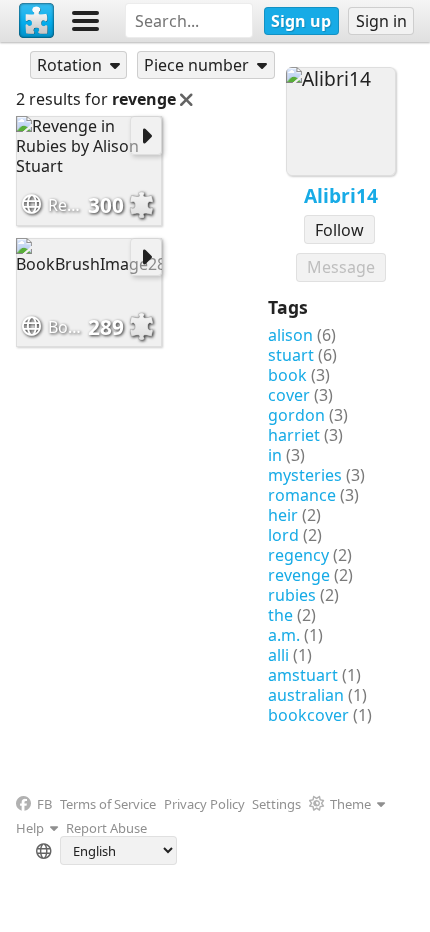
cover (289, 395)
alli (278, 655)
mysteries (305, 475)
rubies (292, 595)
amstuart (303, 675)
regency (298, 555)
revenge (299, 575)
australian (306, 695)
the (280, 615)
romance (302, 495)
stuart (291, 355)
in (275, 455)
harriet (294, 435)
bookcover (308, 715)
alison (290, 335)
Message (341, 267)
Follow (339, 230)
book (287, 375)
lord (283, 535)
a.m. (284, 635)
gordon (296, 415)
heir (283, 515)
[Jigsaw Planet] (37, 21)
